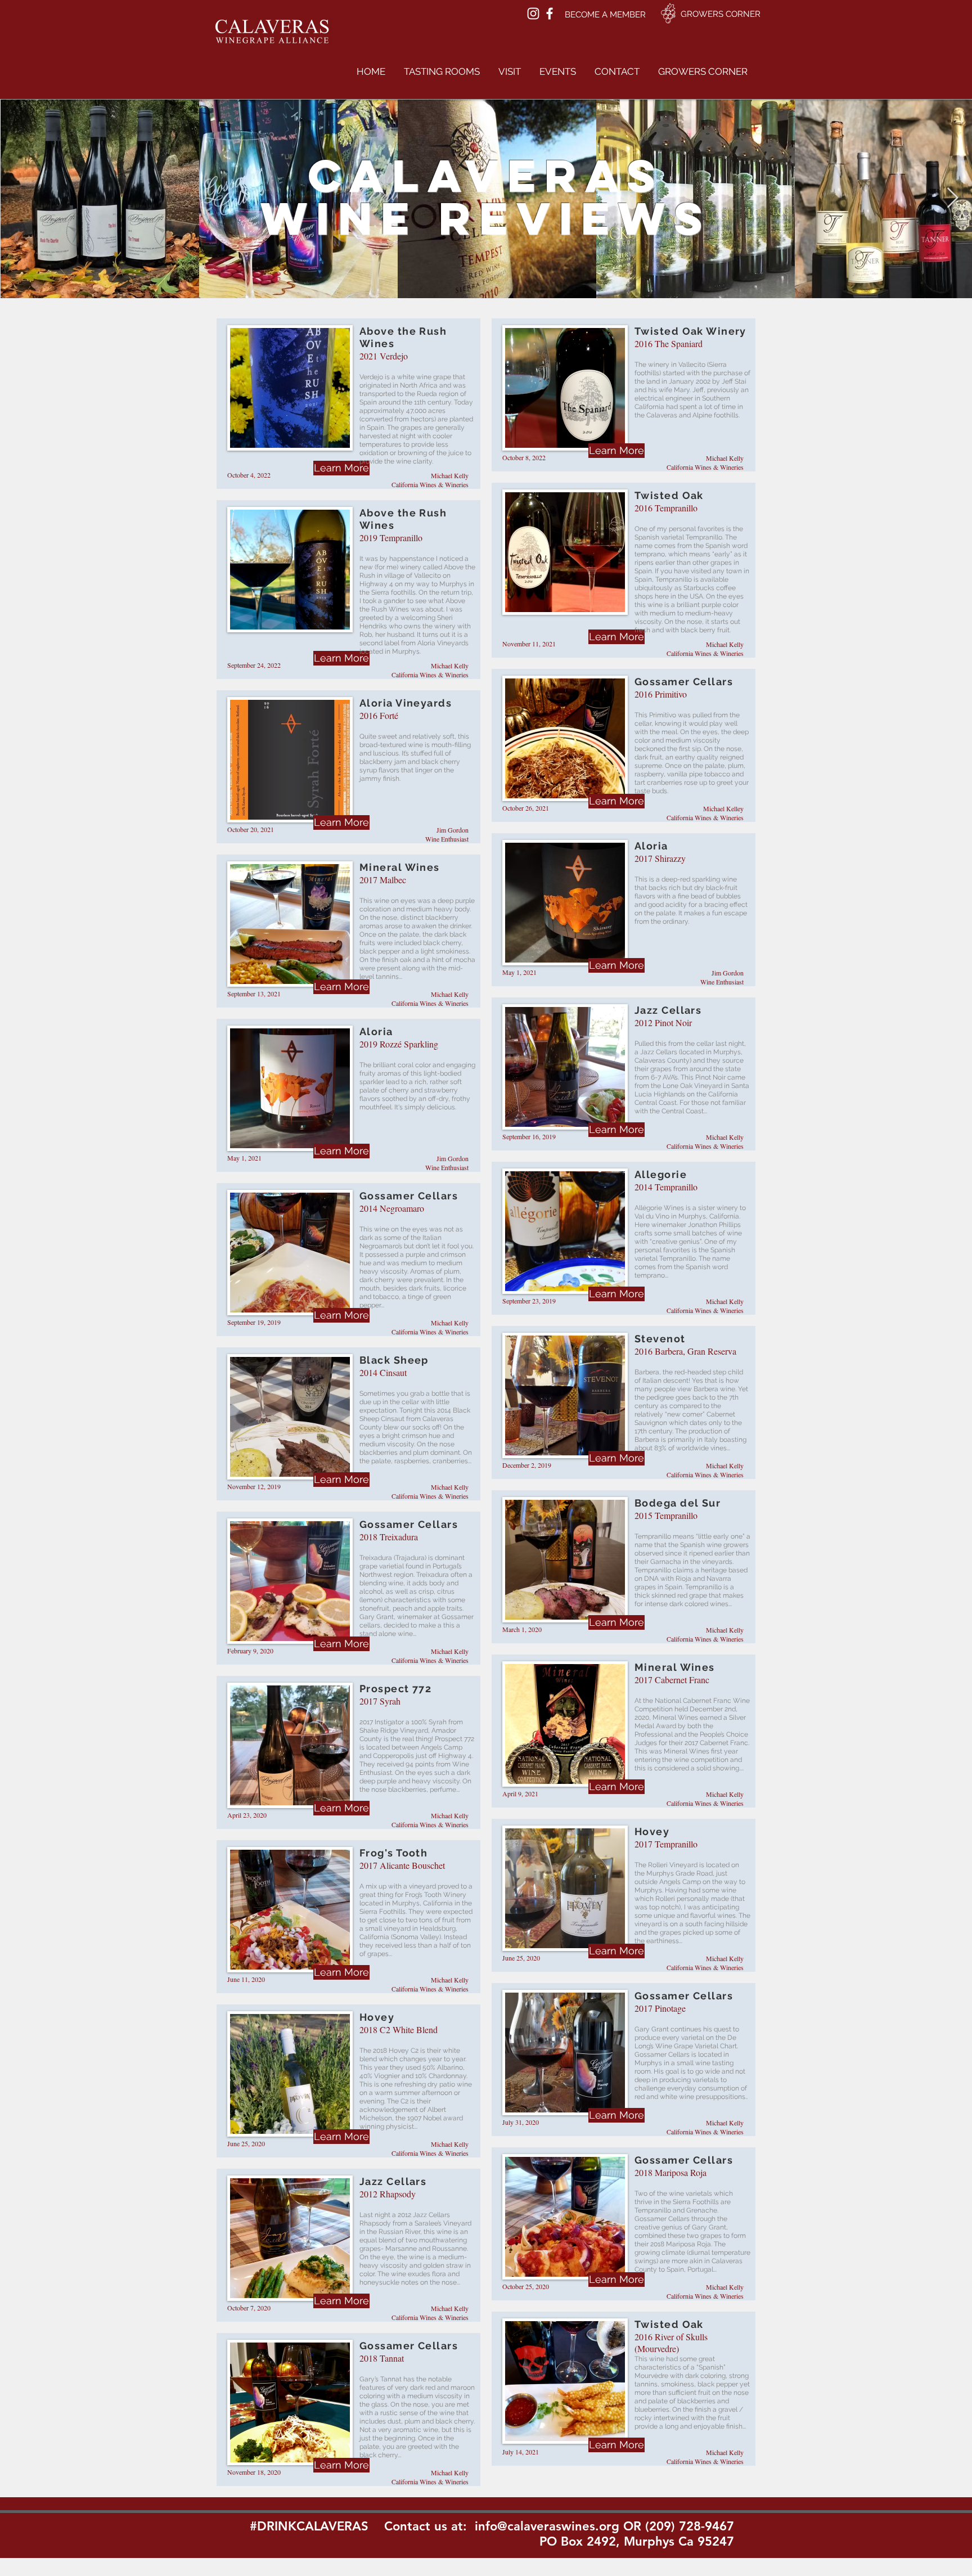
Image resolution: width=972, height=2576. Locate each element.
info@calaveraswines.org (547, 2526)
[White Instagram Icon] (533, 14)
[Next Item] (953, 198)
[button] (442, 71)
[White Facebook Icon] (550, 14)
